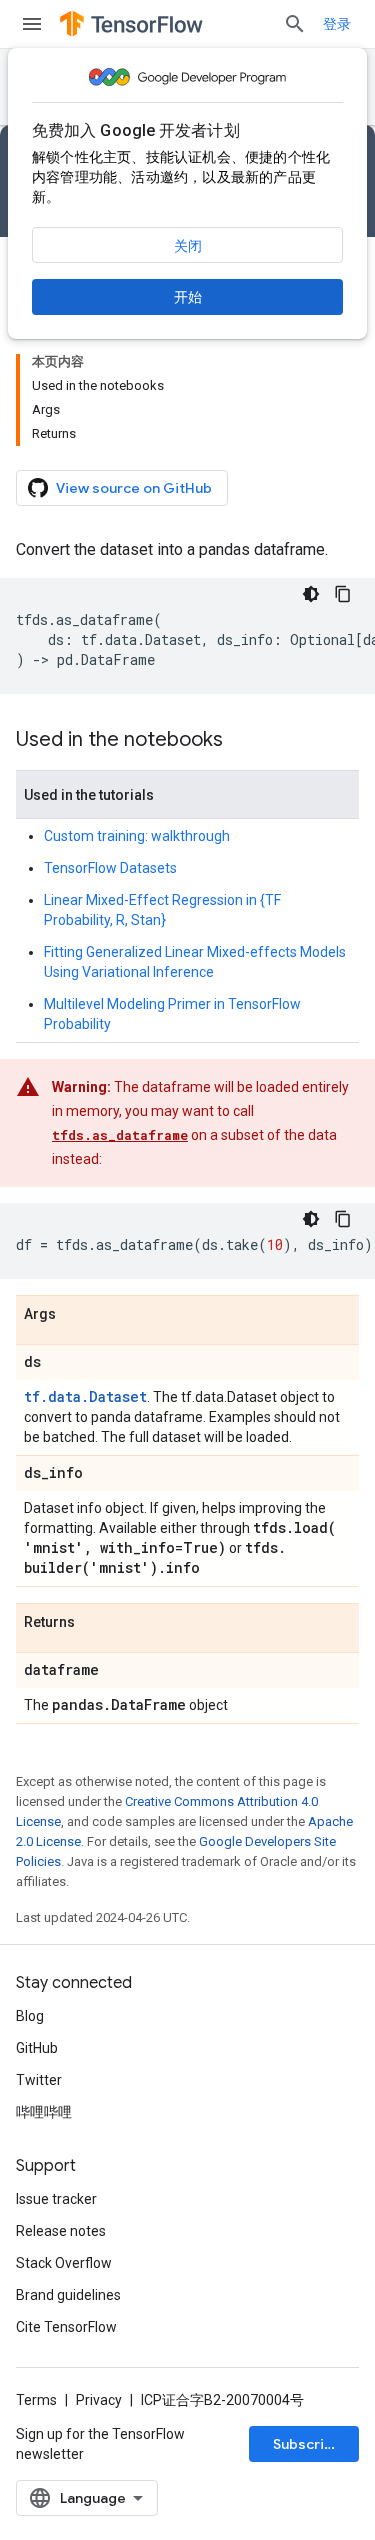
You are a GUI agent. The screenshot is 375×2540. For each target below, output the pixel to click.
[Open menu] (32, 24)
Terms (36, 2400)
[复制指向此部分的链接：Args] (76, 1315)
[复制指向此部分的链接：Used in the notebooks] (243, 741)
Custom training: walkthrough (137, 836)
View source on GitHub (134, 488)
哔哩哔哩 (44, 2112)
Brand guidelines (68, 2295)
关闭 (188, 246)
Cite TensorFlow (66, 2327)
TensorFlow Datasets (110, 868)
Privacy (99, 2400)
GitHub (37, 2048)
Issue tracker (56, 2199)
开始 (188, 297)
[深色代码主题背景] (311, 594)
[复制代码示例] (343, 594)
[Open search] (295, 24)
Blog (30, 2016)
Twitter (39, 2080)
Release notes (61, 2231)
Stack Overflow (64, 2263)
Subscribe (307, 2444)
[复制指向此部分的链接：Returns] (95, 1623)
